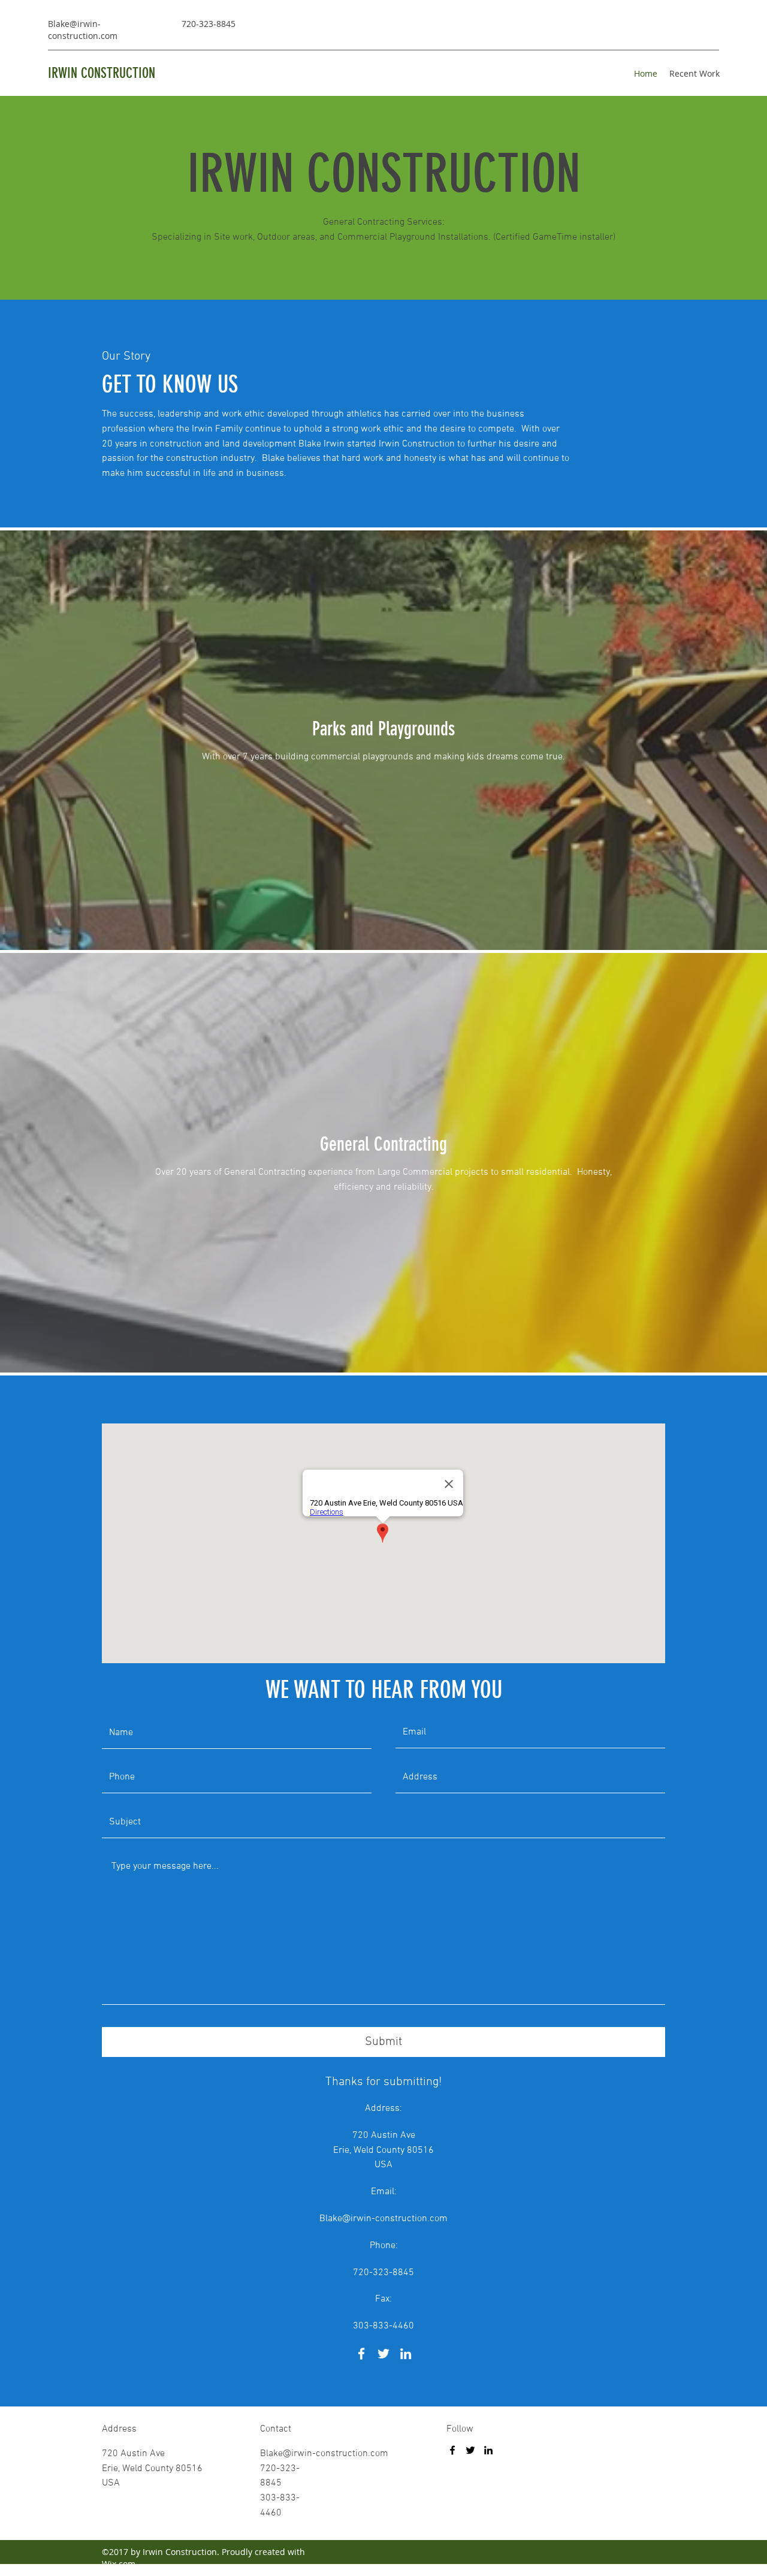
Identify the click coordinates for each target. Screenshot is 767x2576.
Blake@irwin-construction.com (83, 30)
